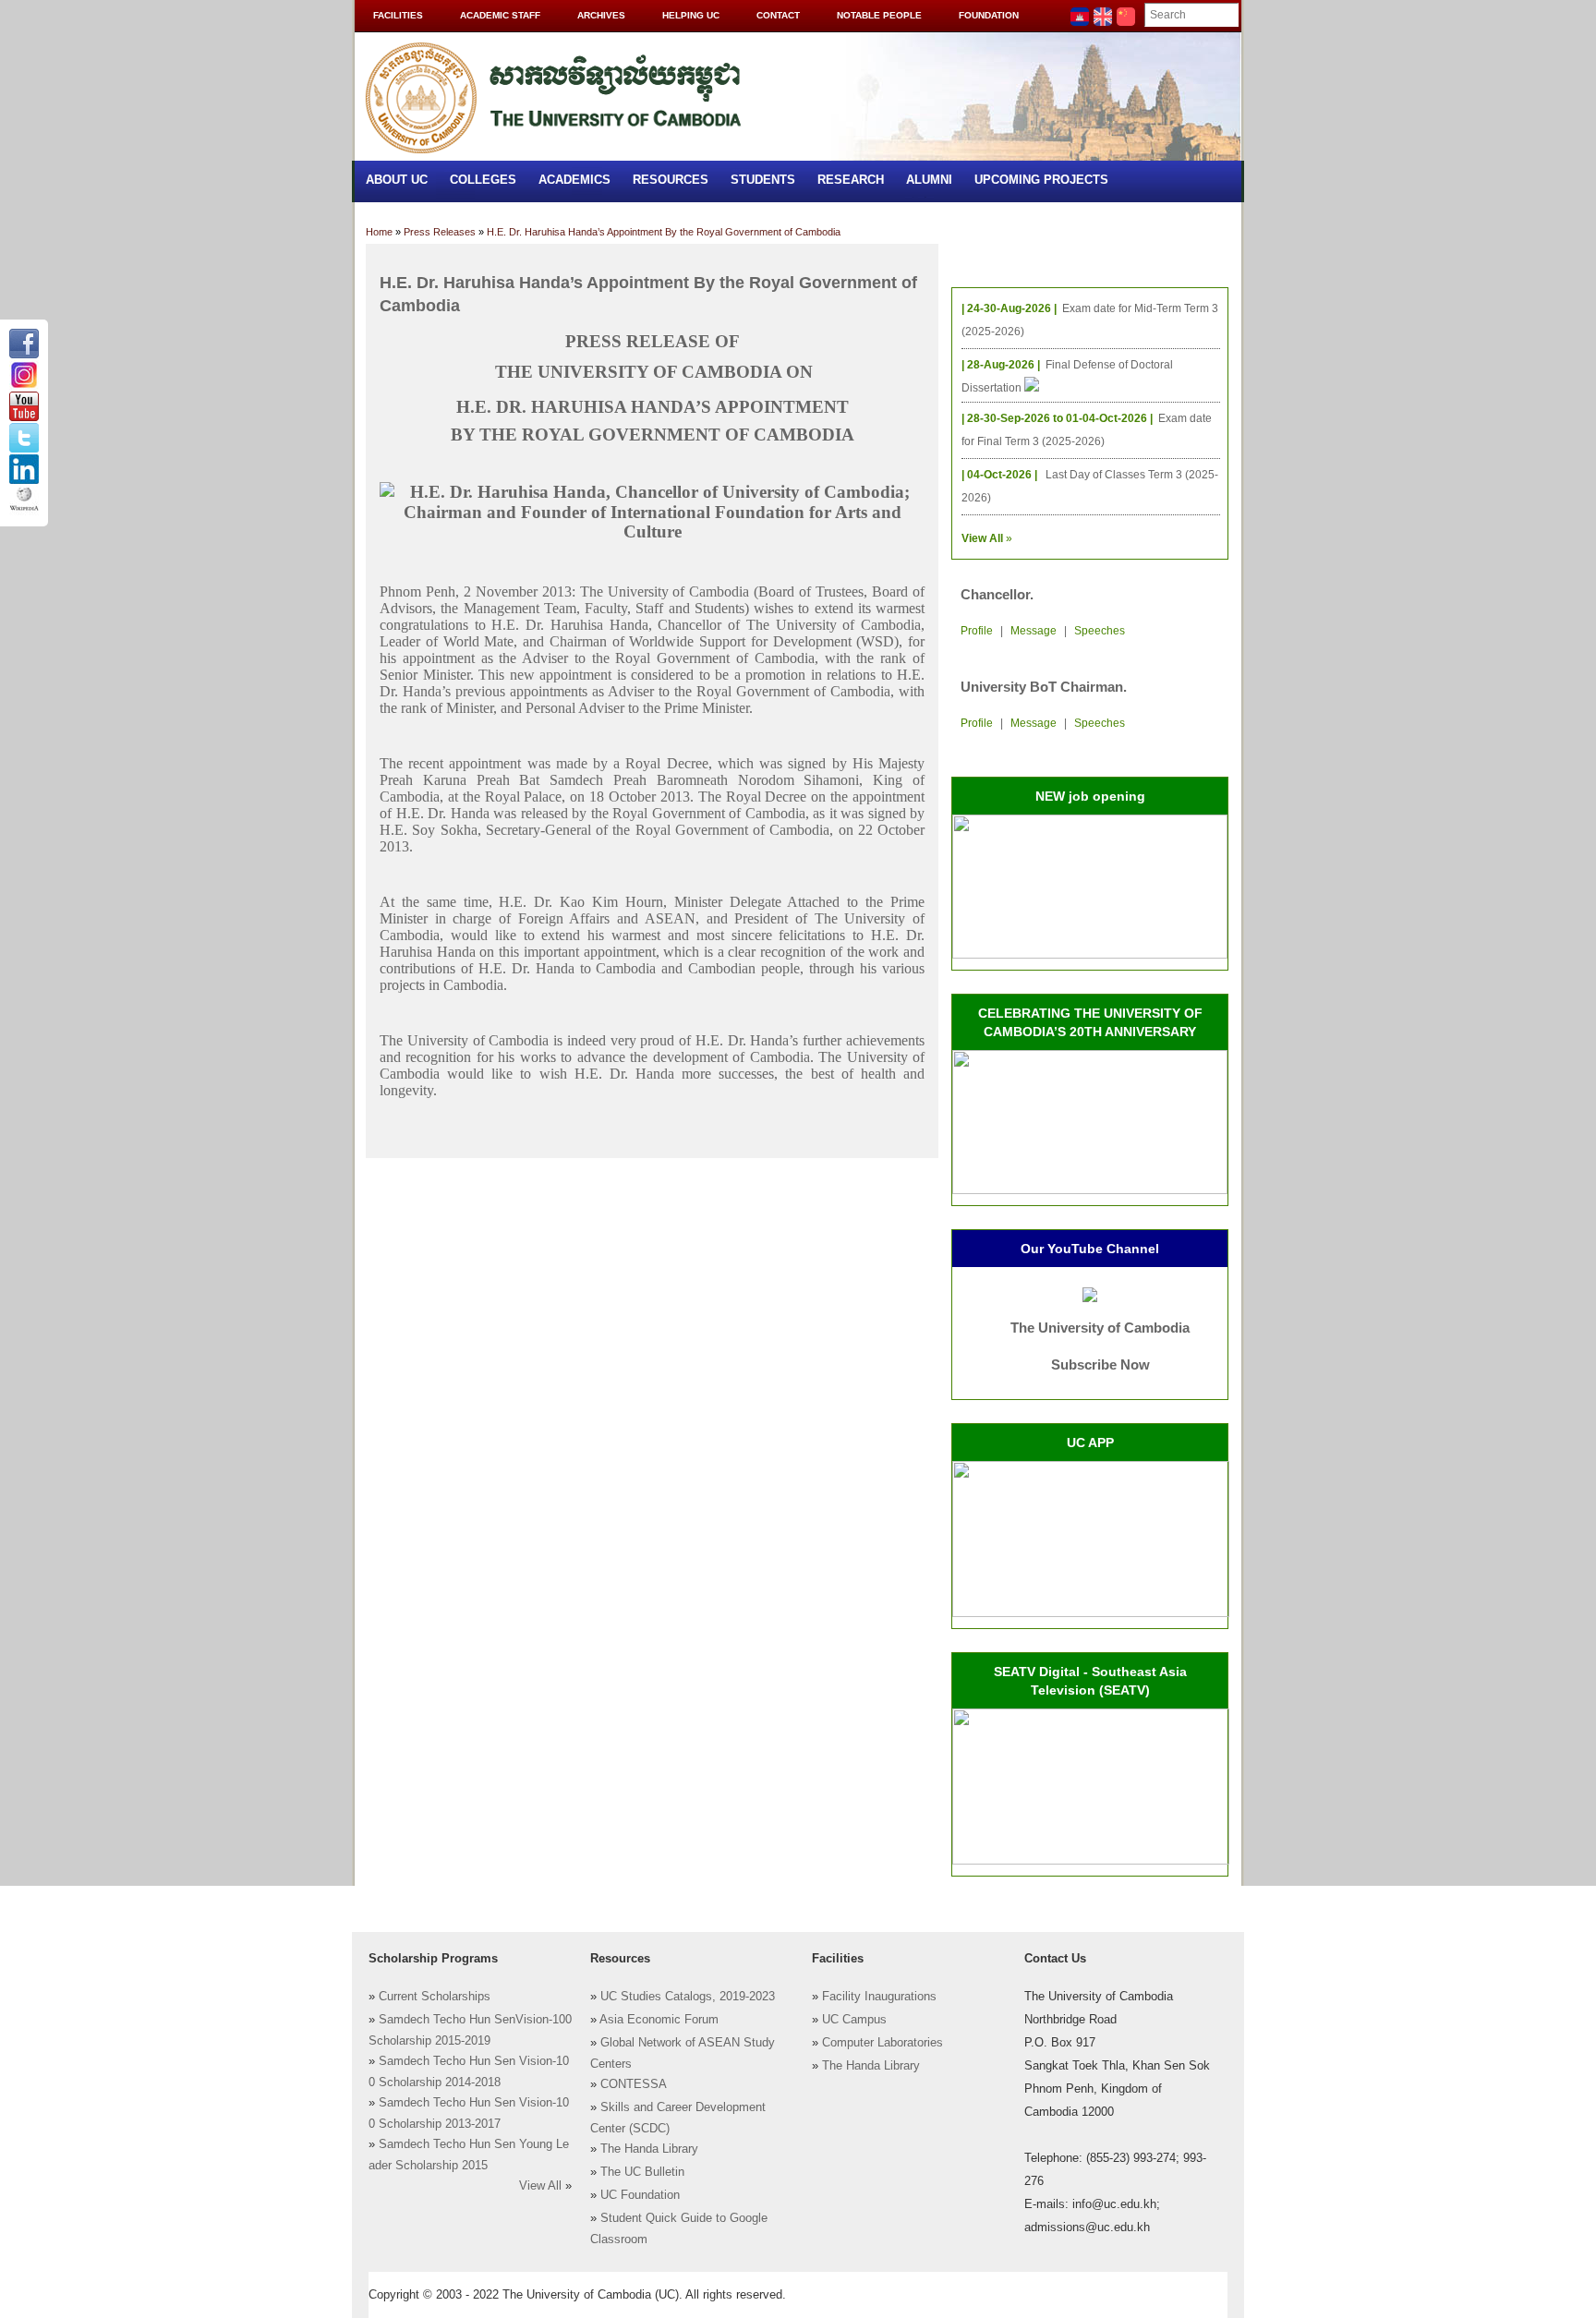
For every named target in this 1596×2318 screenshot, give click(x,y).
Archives (601, 15)
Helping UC (691, 15)
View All (540, 2186)
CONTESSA (634, 2084)
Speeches (1100, 631)
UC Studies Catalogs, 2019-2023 (688, 1997)
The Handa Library (649, 2149)
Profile (977, 631)
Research (851, 180)
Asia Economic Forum (659, 2020)
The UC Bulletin (642, 2172)
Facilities (398, 15)
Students (763, 180)
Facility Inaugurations (879, 1997)
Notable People (879, 15)
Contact (778, 15)
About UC (397, 180)
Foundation (989, 15)
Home (379, 232)
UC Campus (854, 2020)
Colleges (483, 180)
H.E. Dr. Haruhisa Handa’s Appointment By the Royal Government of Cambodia (664, 232)
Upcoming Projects (1041, 180)
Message (1034, 631)
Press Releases (440, 232)
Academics (574, 180)
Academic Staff (500, 15)
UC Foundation (640, 2195)
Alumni (929, 180)
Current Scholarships (435, 1997)
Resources (671, 180)
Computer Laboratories (883, 2043)
